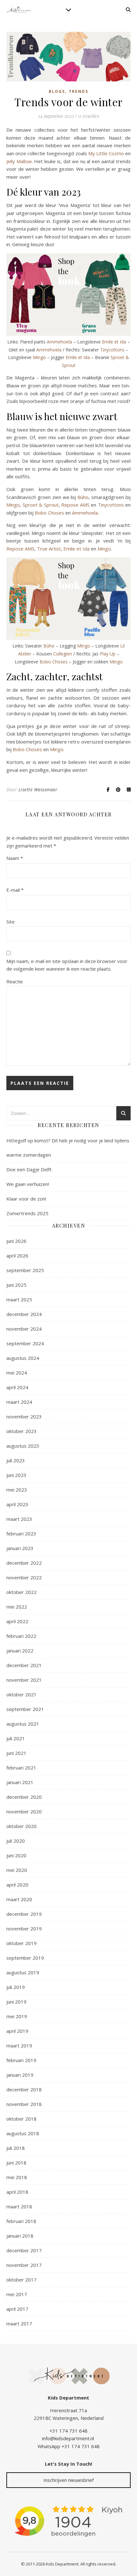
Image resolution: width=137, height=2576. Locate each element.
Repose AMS (75, 505)
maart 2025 (19, 1299)
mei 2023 (17, 1490)
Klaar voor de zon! (26, 1199)
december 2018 (24, 2089)
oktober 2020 (22, 1826)
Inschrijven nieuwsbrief (68, 2480)
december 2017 (24, 2250)
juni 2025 (16, 1285)
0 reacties (89, 116)
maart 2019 (19, 2046)
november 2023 (24, 1416)
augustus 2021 (23, 1724)
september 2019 (25, 1958)
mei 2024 (17, 1373)
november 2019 (24, 1929)
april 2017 (17, 2309)
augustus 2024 (23, 1358)
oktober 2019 (22, 1943)
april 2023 (17, 1504)
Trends (79, 91)
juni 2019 (16, 2002)
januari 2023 (20, 1548)
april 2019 (17, 2031)
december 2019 (24, 1914)
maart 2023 (19, 1519)
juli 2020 (16, 1841)
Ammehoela (59, 342)
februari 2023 (21, 1534)
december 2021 (24, 1665)
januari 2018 (20, 2236)
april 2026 (17, 1256)
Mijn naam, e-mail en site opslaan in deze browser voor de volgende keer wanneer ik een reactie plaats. (67, 965)
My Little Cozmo (106, 153)
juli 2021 (16, 1738)
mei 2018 (17, 2177)
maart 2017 (19, 2323)
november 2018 (24, 2104)
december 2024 (24, 1314)
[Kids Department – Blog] (19, 10)
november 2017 (24, 2265)
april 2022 (17, 1621)
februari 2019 (21, 2060)
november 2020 (24, 1811)
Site (11, 922)
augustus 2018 (23, 2133)
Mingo (39, 357)
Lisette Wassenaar (38, 789)
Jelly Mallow (19, 161)
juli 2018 (16, 2148)
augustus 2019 (23, 1972)
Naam (15, 858)
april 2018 (17, 2192)
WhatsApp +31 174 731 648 (69, 2446)
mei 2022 (17, 1607)
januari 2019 (20, 2075)
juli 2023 (16, 1460)
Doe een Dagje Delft (29, 1169)
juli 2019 (16, 1987)
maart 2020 (19, 1899)
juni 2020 (16, 1855)
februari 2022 (21, 1636)
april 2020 (17, 1885)
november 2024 (24, 1329)
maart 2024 (19, 1402)
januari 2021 (20, 1782)
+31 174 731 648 (68, 2431)
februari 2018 (21, 2221)
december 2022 (24, 1563)
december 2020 (24, 1797)
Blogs (57, 91)
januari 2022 (20, 1651)
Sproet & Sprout (41, 505)
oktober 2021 (22, 1694)
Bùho (83, 497)
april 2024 (17, 1387)
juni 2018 (16, 2163)
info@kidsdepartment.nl (68, 2438)
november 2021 (24, 1680)
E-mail (15, 890)
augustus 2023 (23, 1446)
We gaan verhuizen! (28, 1184)
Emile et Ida (114, 342)
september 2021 (25, 1709)
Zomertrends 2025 (27, 1213)
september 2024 (25, 1343)
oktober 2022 (22, 1592)
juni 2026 (16, 1241)
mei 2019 (17, 2016)
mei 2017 (17, 2294)
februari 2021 (21, 1768)
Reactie (15, 981)
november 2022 (24, 1577)
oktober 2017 (22, 2280)
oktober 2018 (22, 2119)
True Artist (49, 549)
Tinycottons (112, 350)
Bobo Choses (49, 513)
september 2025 (25, 1270)
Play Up (108, 654)
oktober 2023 (22, 1431)
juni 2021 (16, 1753)
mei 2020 (17, 1870)
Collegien (63, 654)
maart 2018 (19, 2206)
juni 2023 (16, 1475)
